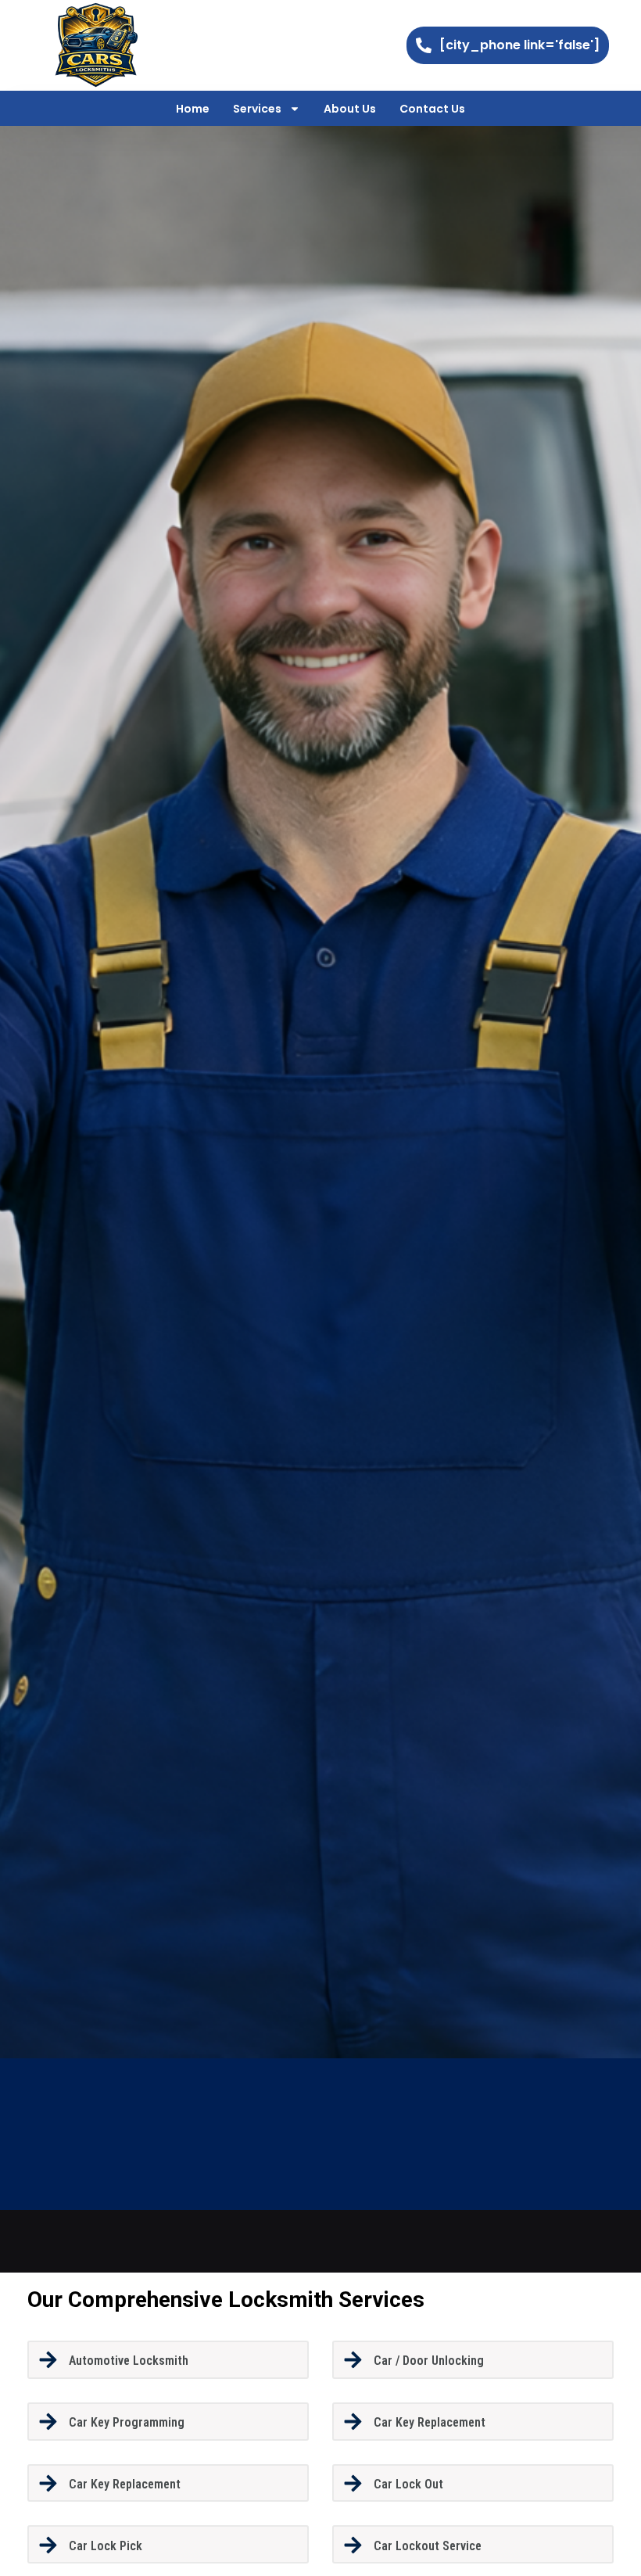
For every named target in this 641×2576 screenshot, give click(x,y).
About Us (350, 109)
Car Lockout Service (428, 2546)
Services (257, 109)
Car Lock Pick (106, 2546)
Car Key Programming (127, 2422)
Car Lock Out (408, 2484)
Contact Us (432, 109)
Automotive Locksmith (129, 2361)
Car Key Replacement (430, 2422)
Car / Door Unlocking (429, 2361)
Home (193, 109)
